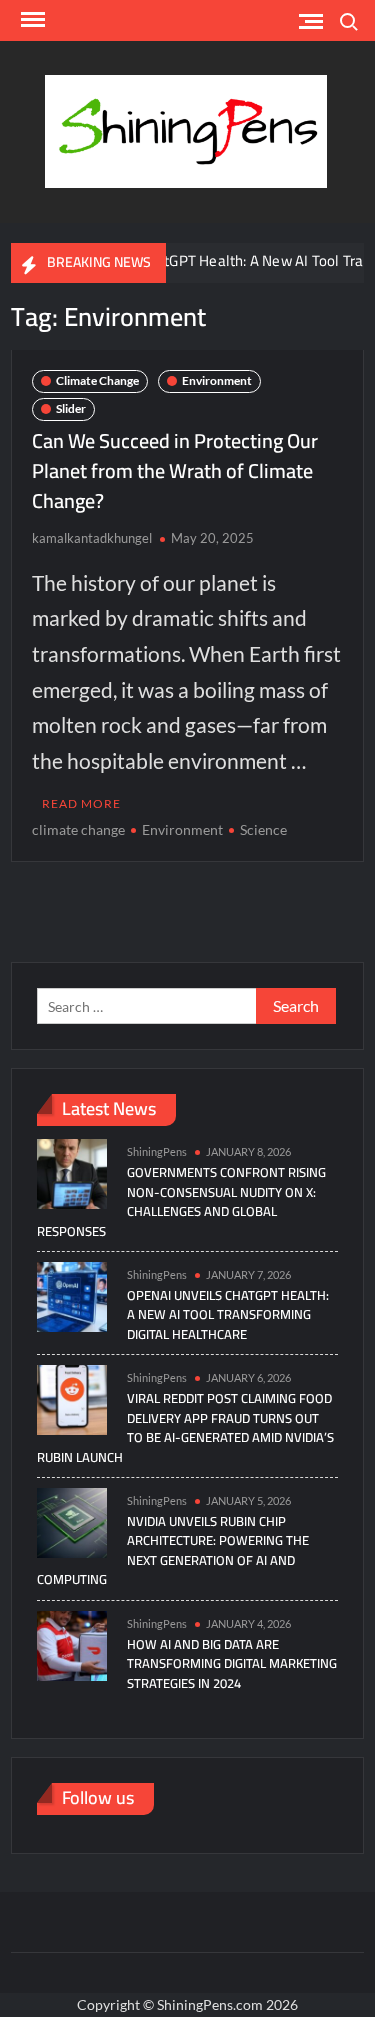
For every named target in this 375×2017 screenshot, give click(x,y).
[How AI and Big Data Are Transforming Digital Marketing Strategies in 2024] (72, 1644)
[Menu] (31, 20)
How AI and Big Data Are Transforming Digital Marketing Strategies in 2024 (232, 1663)
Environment (217, 380)
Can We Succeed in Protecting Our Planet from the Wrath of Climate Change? (175, 470)
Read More (81, 803)
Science (263, 829)
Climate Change (97, 380)
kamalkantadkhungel (92, 538)
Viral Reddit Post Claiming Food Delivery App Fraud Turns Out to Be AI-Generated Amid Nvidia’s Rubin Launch (185, 1427)
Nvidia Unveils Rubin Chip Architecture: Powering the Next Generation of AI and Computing (173, 1550)
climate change (78, 829)
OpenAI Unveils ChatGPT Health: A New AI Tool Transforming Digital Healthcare (228, 1314)
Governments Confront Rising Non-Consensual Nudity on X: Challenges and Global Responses (181, 1201)
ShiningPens (157, 1151)
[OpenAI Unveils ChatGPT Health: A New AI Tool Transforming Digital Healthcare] (72, 1295)
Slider (71, 408)
